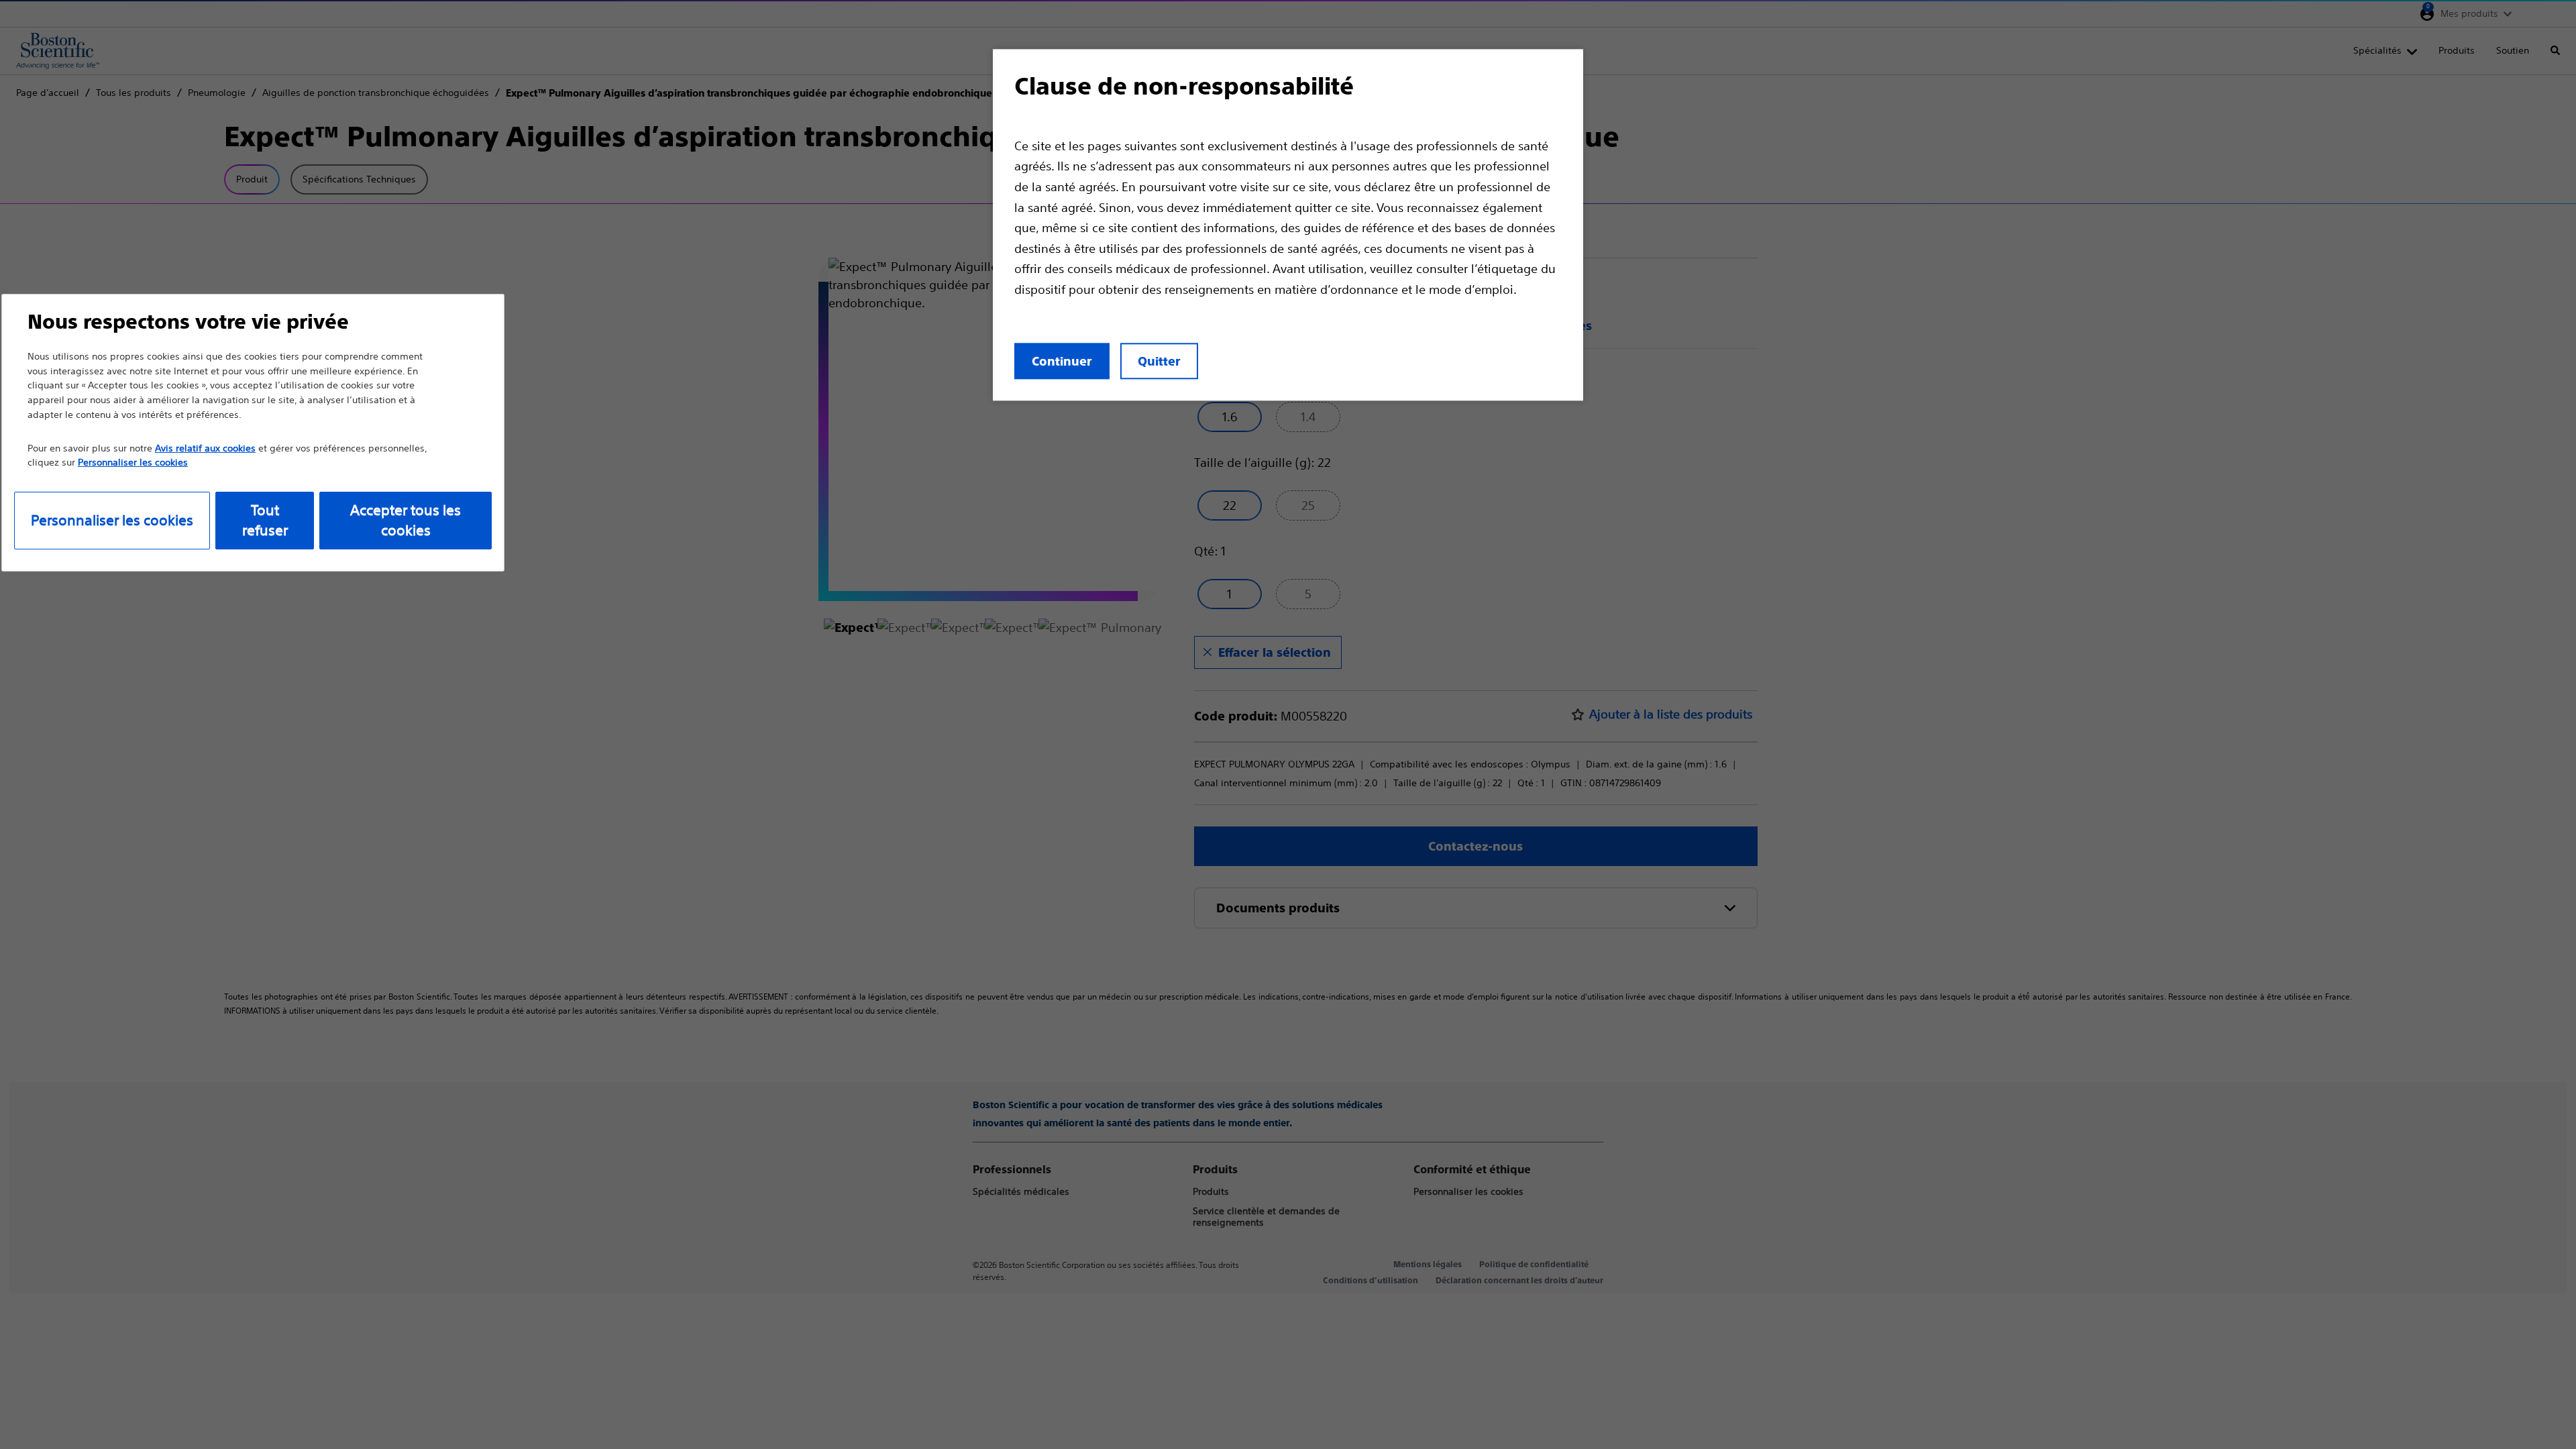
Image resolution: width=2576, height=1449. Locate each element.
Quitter (1159, 361)
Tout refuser (265, 520)
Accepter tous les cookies (406, 520)
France (2535, 13)
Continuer (1062, 361)
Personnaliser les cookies (112, 520)
